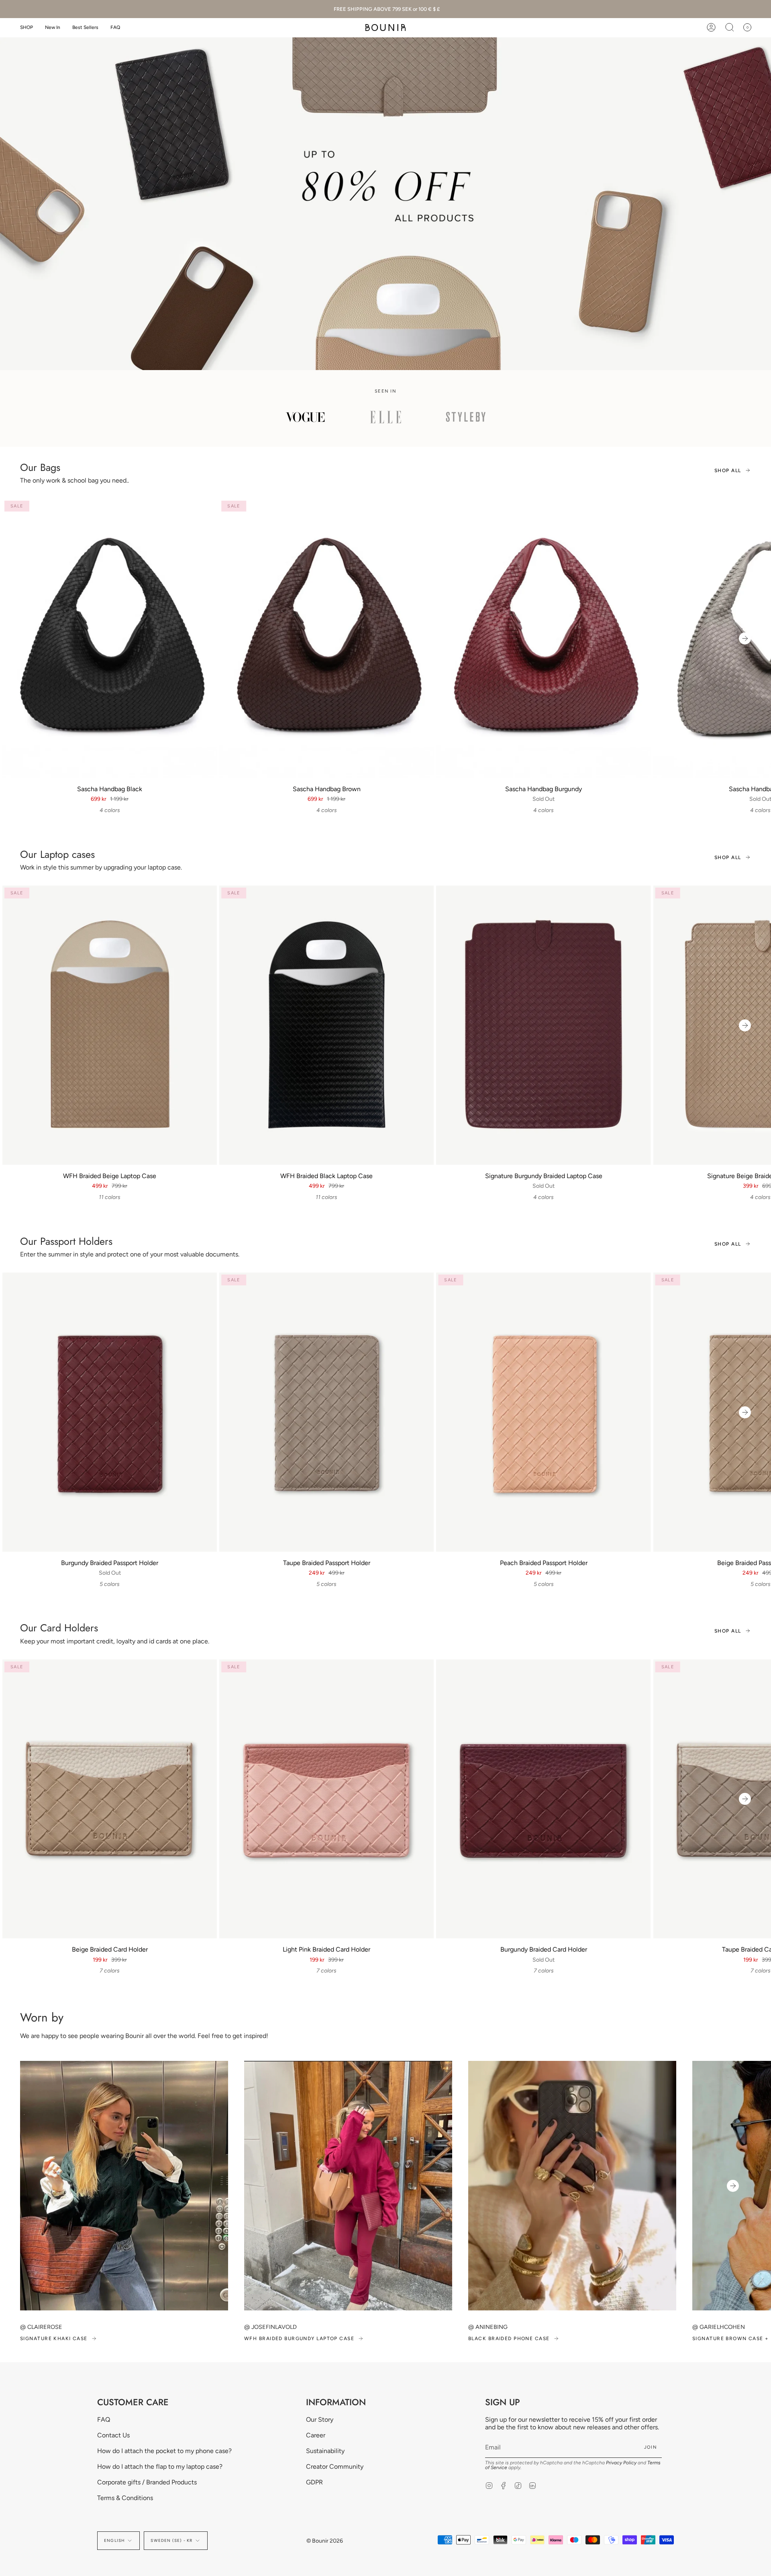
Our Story (320, 2419)
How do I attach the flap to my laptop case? (160, 2467)
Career (316, 2435)
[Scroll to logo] (305, 417)
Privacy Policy (621, 2463)
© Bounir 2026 (325, 2541)
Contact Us (113, 2435)
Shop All (728, 470)
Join (651, 2447)
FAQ (104, 2419)
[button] (27, 28)
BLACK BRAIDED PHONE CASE (509, 2339)
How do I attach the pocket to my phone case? (164, 2451)
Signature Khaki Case (54, 2339)
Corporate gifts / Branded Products (147, 2482)
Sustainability (325, 2451)
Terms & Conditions (125, 2498)
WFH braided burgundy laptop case (299, 2339)
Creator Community (335, 2467)
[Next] (745, 638)
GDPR (314, 2482)
